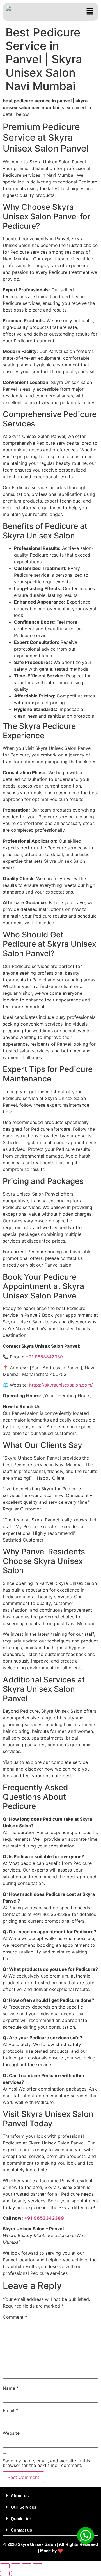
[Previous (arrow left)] (5, 2573)
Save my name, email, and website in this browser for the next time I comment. (46, 2463)
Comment (15, 2317)
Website (11, 2433)
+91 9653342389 (44, 1357)
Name (11, 2388)
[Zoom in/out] (5, 2566)
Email (10, 2410)
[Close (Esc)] (38, 2566)
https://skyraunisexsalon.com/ (61, 1385)
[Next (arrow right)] (16, 2573)
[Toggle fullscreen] (16, 2566)
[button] (90, 12)
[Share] (27, 2566)
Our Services (23, 2507)
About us (20, 2496)
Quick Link (21, 2519)
